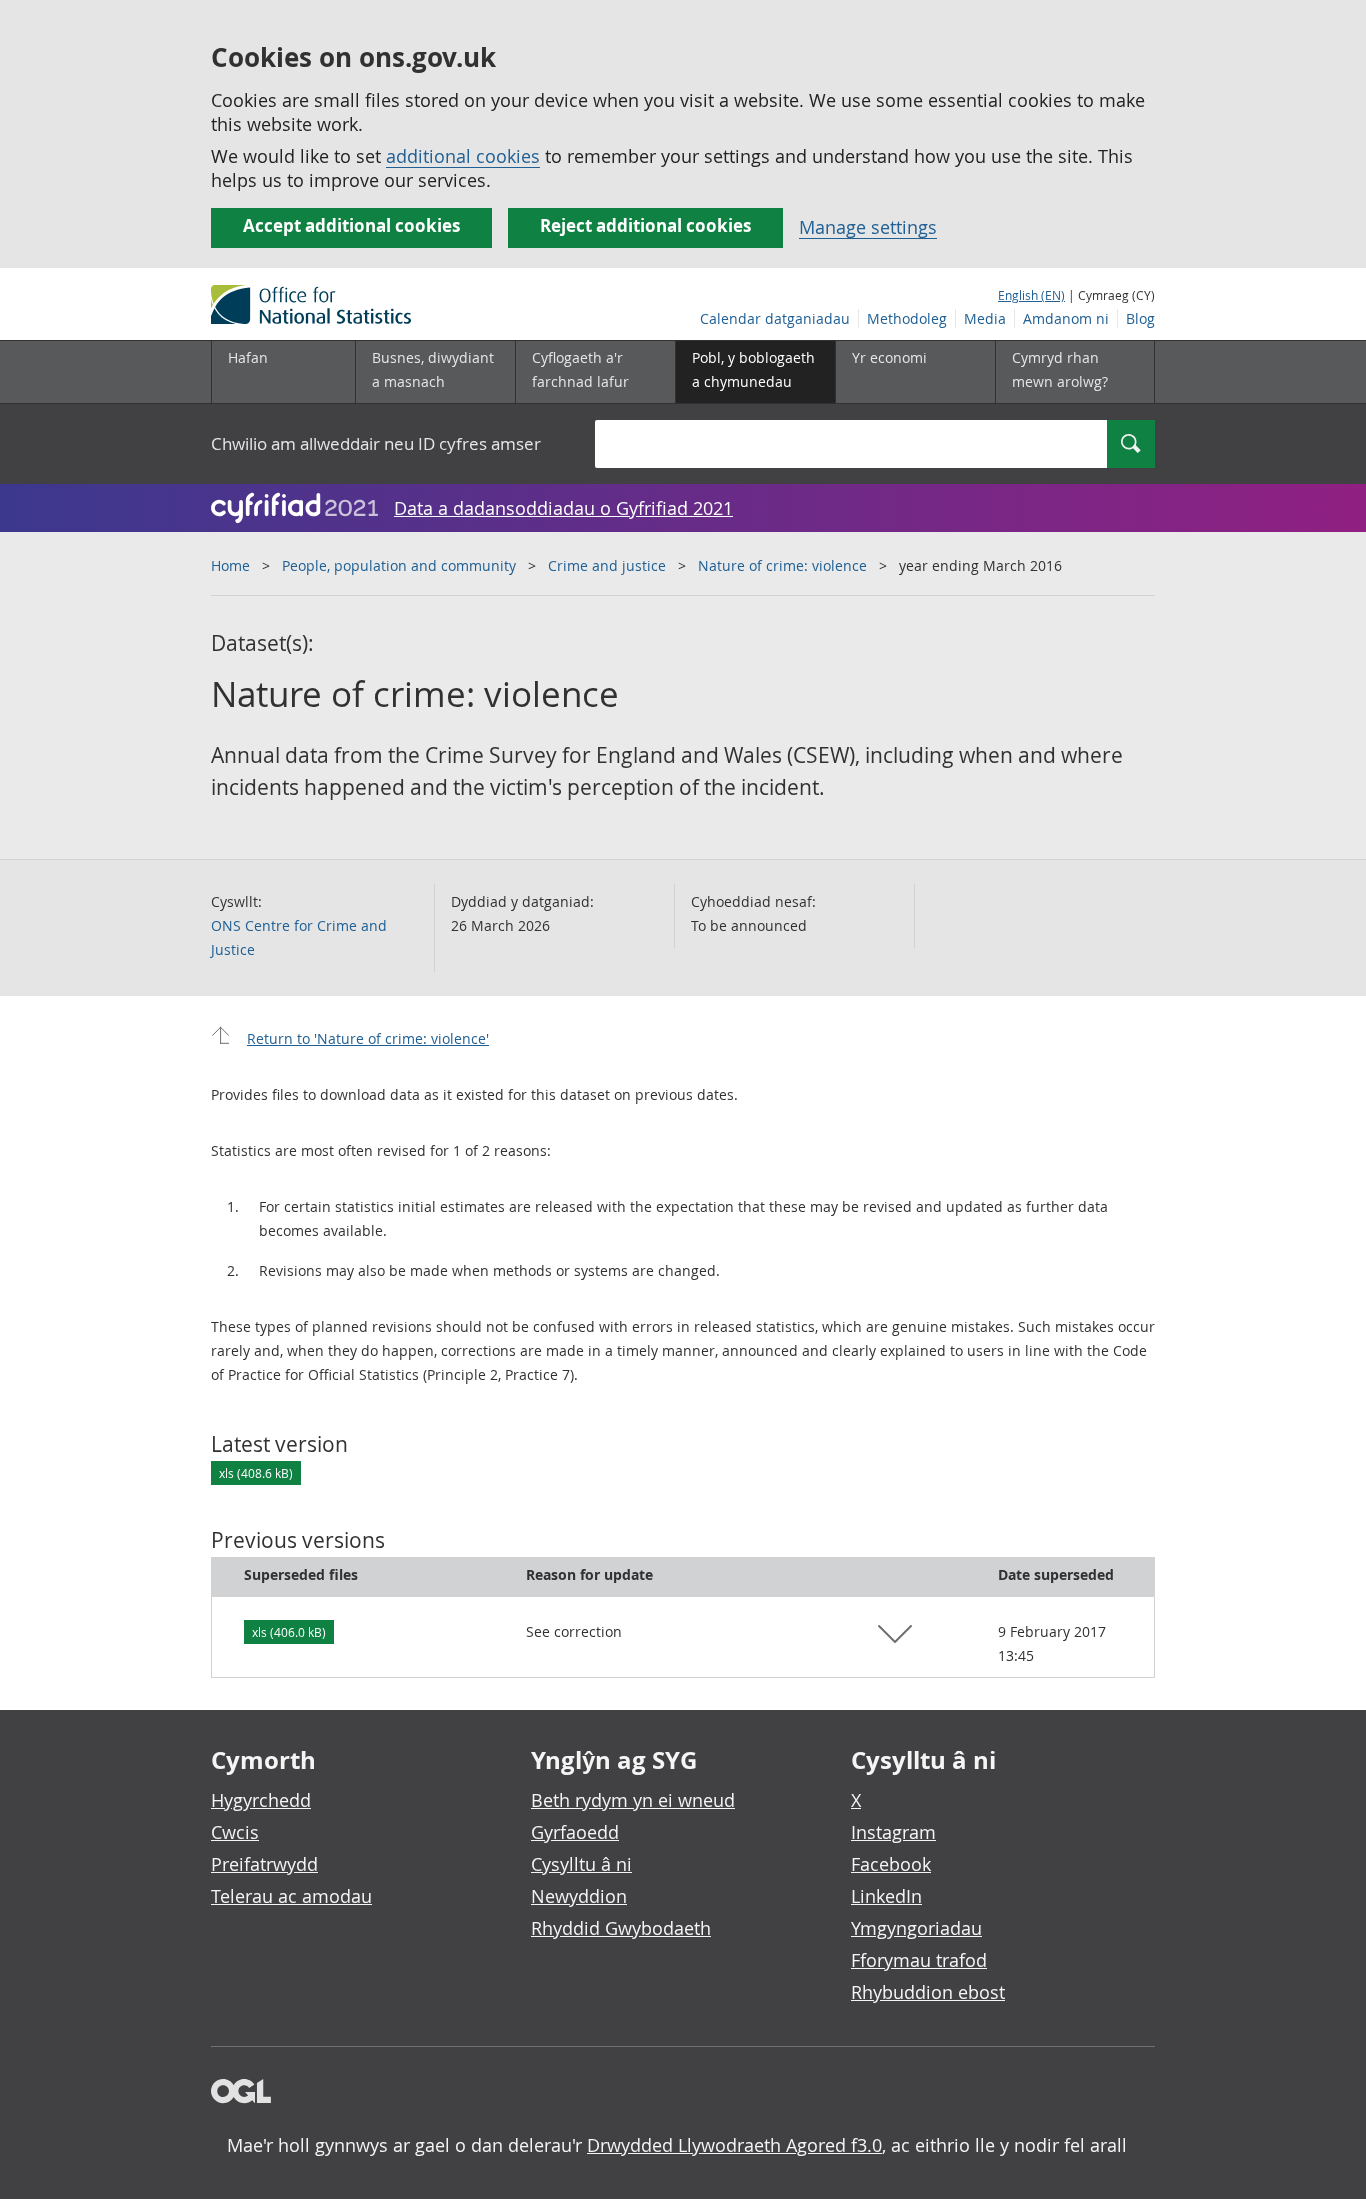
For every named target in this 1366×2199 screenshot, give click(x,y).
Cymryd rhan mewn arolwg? (1060, 369)
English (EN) (1031, 295)
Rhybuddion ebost (928, 1992)
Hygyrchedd (261, 1800)
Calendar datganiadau (775, 318)
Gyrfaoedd (575, 1832)
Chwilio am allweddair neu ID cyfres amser (376, 443)
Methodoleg (907, 318)
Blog (1140, 318)
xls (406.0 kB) (289, 1632)
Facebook (891, 1864)
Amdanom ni (1066, 318)
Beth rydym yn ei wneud (633, 1800)
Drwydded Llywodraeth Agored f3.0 (734, 2145)
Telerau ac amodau (291, 1896)
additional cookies (463, 156)
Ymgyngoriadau (916, 1928)
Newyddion (579, 1896)
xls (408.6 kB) (256, 1473)
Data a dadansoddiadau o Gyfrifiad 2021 (563, 508)
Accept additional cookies (351, 225)
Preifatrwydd (264, 1864)
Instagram (893, 1832)
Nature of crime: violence (782, 565)
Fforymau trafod (919, 1960)
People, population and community (399, 565)
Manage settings (868, 227)
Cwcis (235, 1832)
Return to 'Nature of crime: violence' (368, 1038)
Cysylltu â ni (581, 1864)
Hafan (248, 357)
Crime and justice (607, 565)
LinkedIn (886, 1896)
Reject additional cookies (645, 225)
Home (230, 565)
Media (985, 318)
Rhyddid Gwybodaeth (621, 1928)
